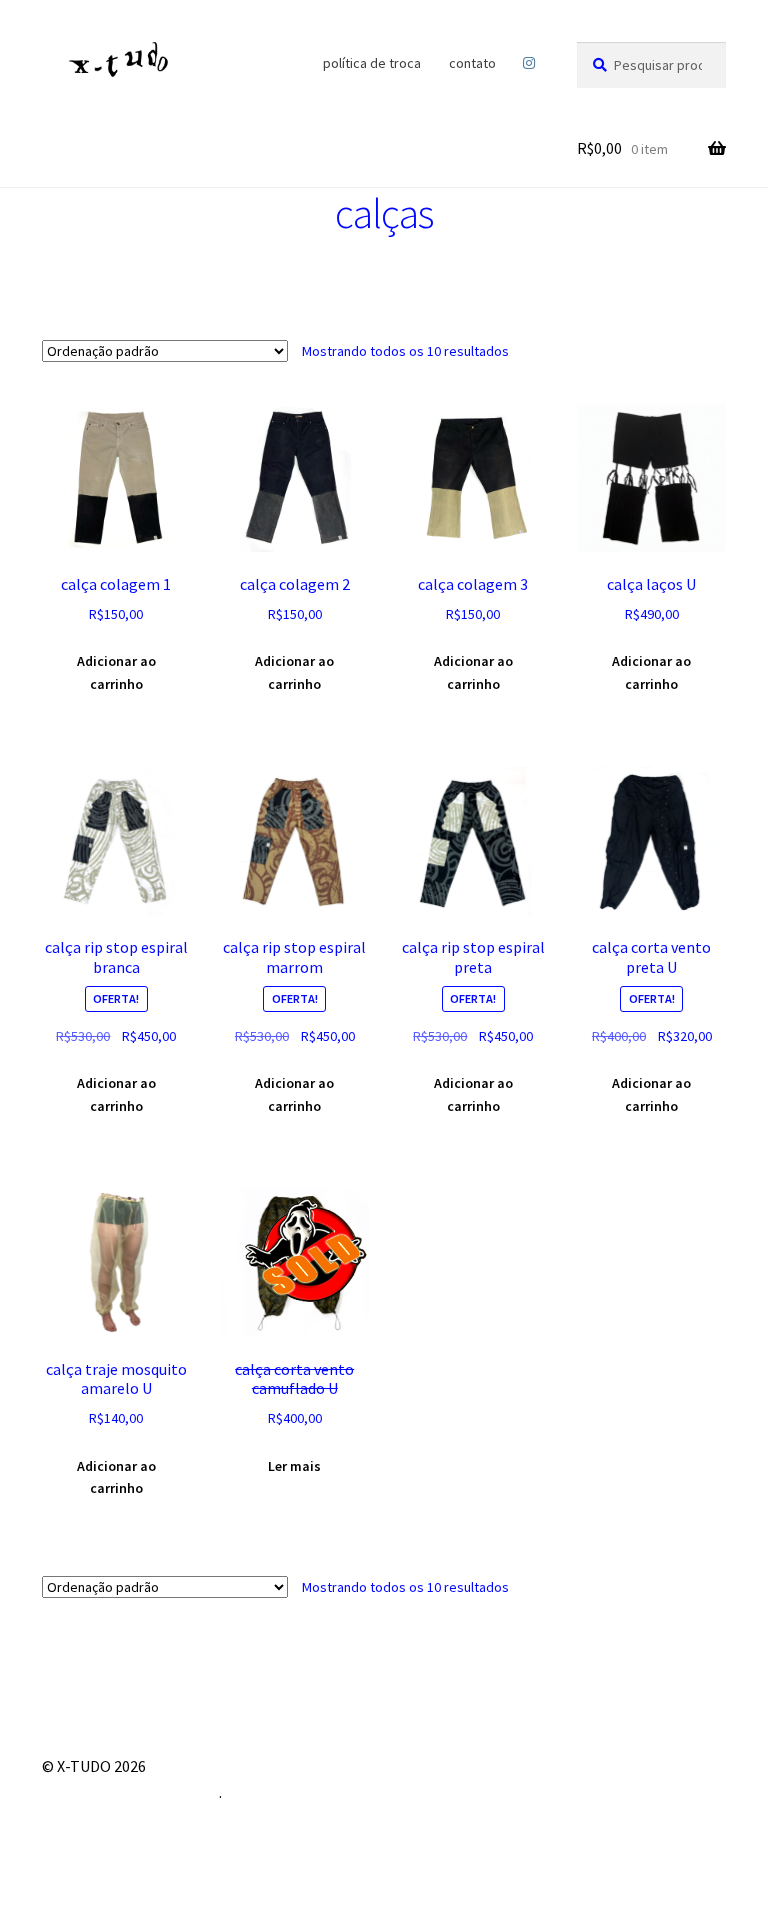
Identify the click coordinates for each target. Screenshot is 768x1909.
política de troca (372, 63)
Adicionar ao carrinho (116, 672)
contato (472, 63)
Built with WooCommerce (130, 1792)
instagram (529, 63)
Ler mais (294, 1466)
